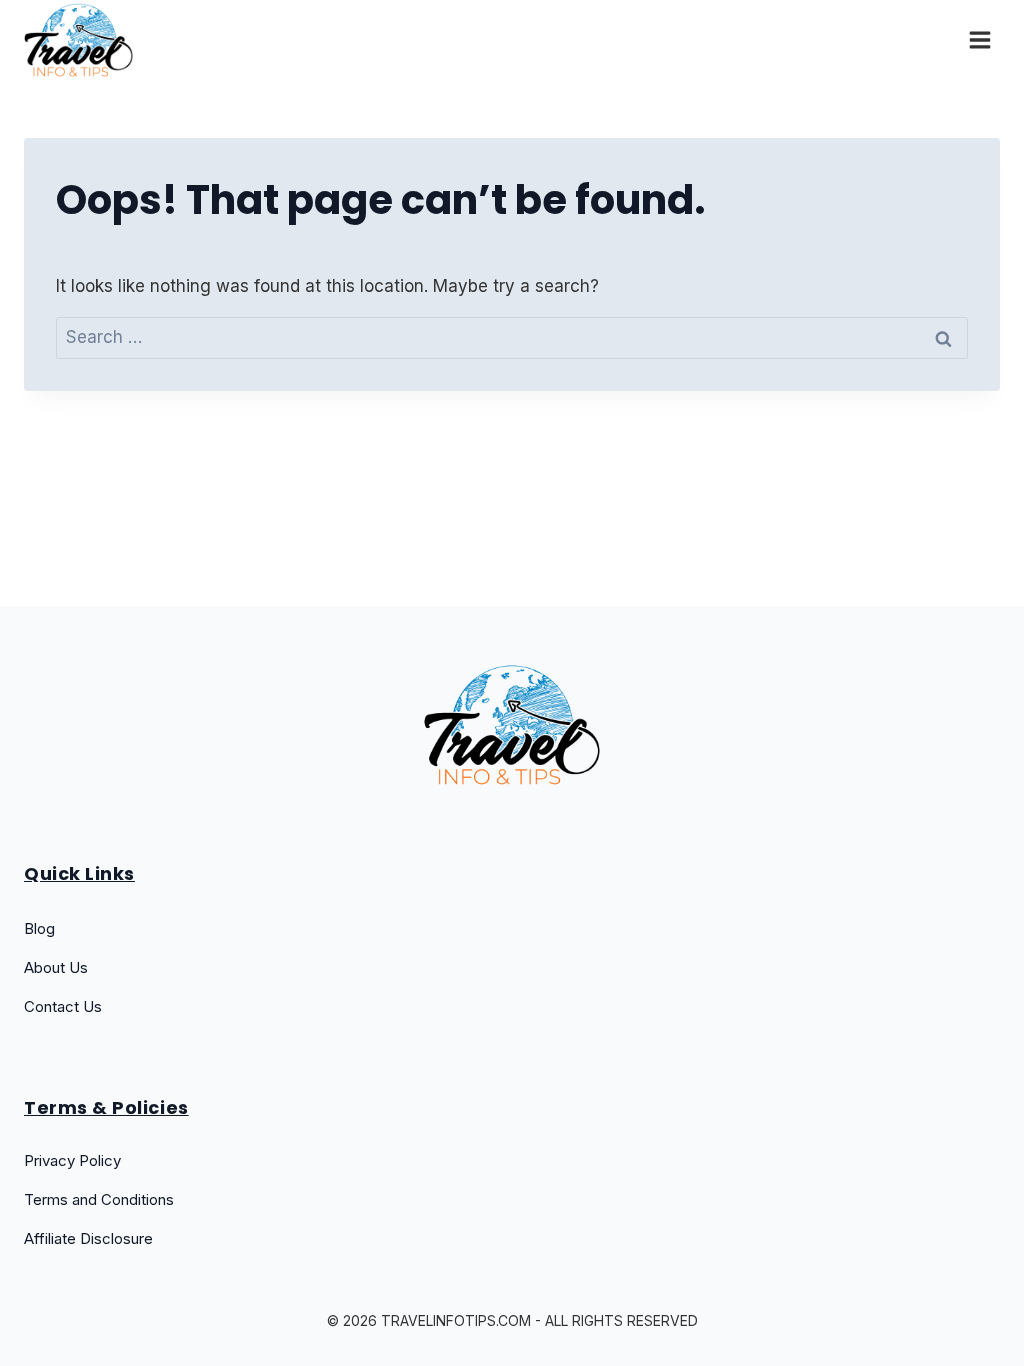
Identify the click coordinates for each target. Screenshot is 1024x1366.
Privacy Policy (72, 1160)
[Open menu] (979, 39)
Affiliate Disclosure (88, 1238)
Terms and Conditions (99, 1199)
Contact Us (63, 1006)
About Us (56, 967)
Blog (39, 928)
